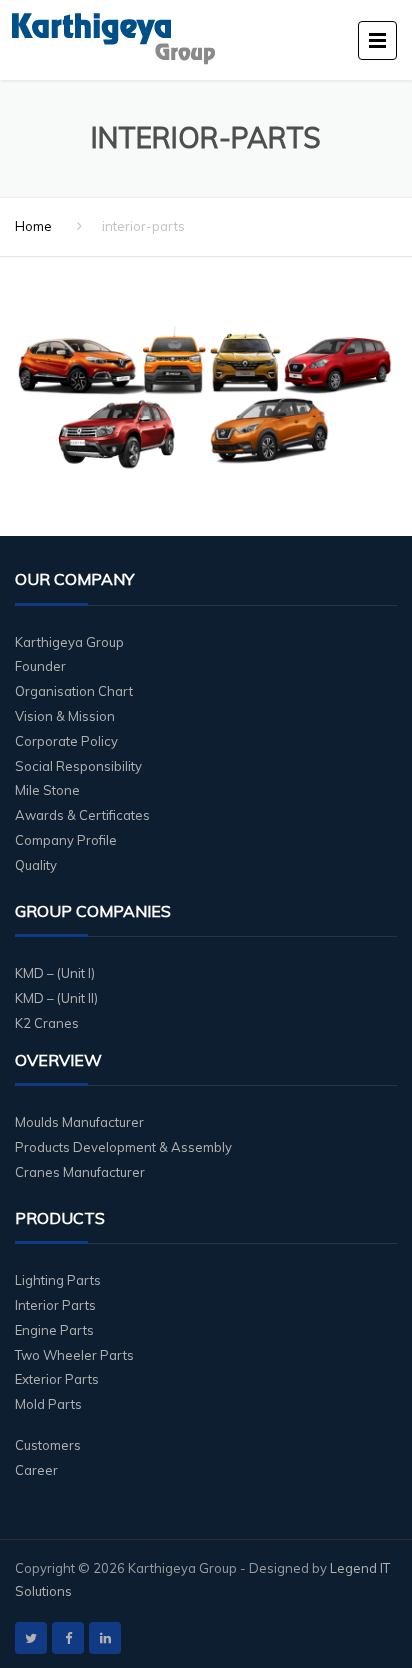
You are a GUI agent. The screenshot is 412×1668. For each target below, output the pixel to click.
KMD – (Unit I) (55, 973)
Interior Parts (55, 1305)
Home (33, 226)
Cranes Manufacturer (80, 1172)
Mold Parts (48, 1404)
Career (36, 1470)
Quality (36, 865)
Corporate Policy (66, 741)
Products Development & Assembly (123, 1147)
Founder (40, 666)
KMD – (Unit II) (56, 998)
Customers (48, 1445)
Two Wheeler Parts (74, 1355)
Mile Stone (47, 790)
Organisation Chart (74, 691)
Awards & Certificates (82, 815)
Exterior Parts (57, 1379)
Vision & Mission (65, 716)
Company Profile (66, 840)
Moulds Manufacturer (79, 1122)
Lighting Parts (58, 1280)
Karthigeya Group (69, 642)
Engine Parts (54, 1330)
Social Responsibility (78, 766)
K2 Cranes (47, 1023)
